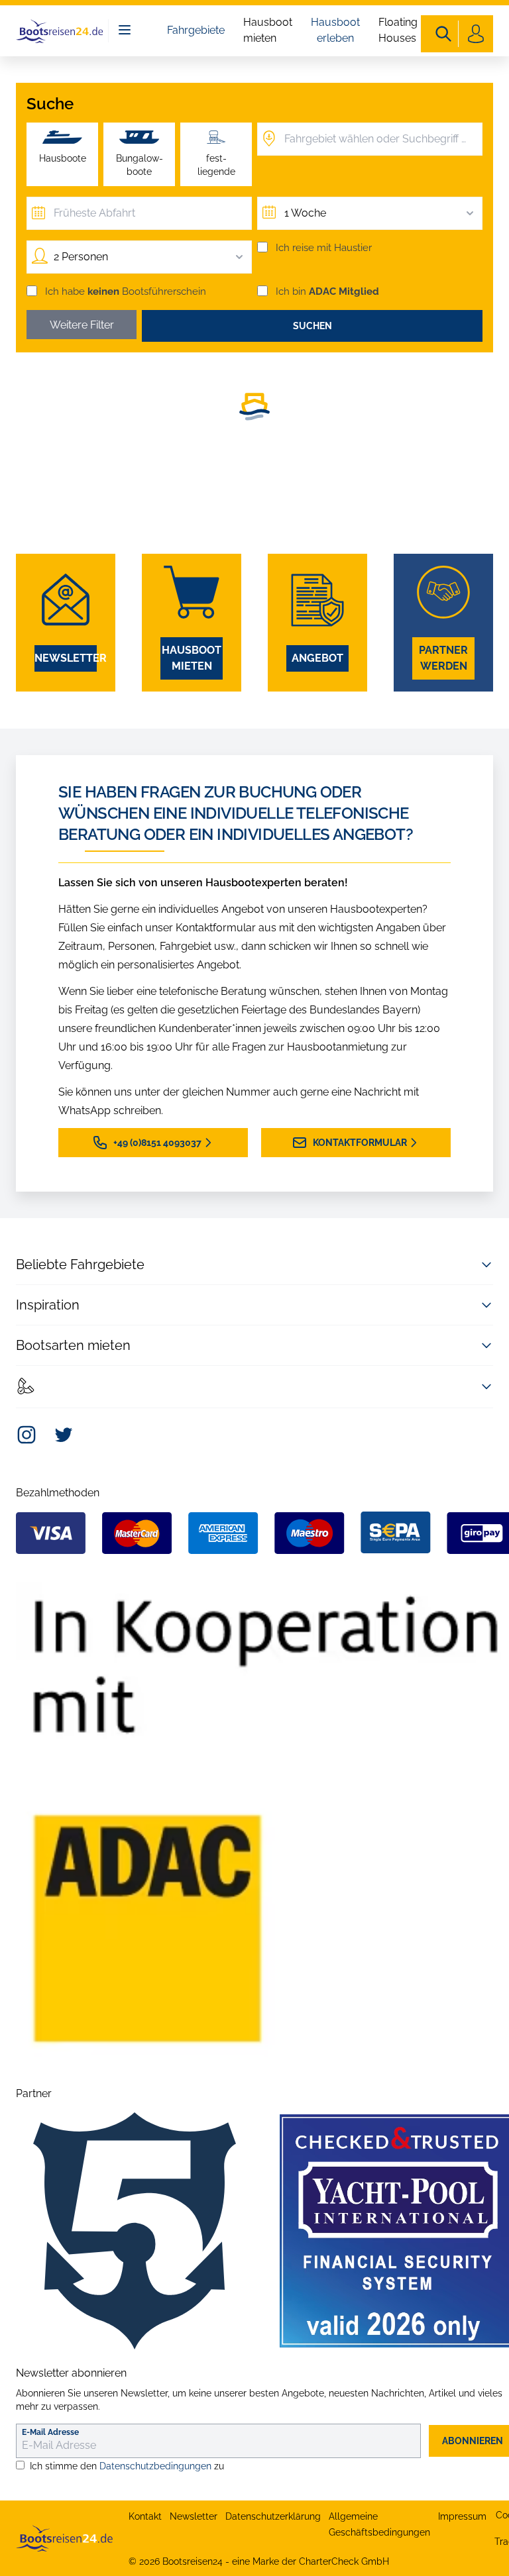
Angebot (317, 658)
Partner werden (443, 658)
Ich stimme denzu (127, 2466)
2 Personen (81, 257)
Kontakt (145, 2516)
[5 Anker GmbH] (135, 2231)
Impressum (462, 2516)
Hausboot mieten (268, 30)
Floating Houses (398, 30)
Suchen (312, 326)
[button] (254, 404)
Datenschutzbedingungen (155, 2466)
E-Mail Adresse (50, 2432)
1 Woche (305, 213)
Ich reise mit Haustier (324, 248)
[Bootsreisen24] (64, 2538)
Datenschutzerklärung (273, 2516)
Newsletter (66, 658)
